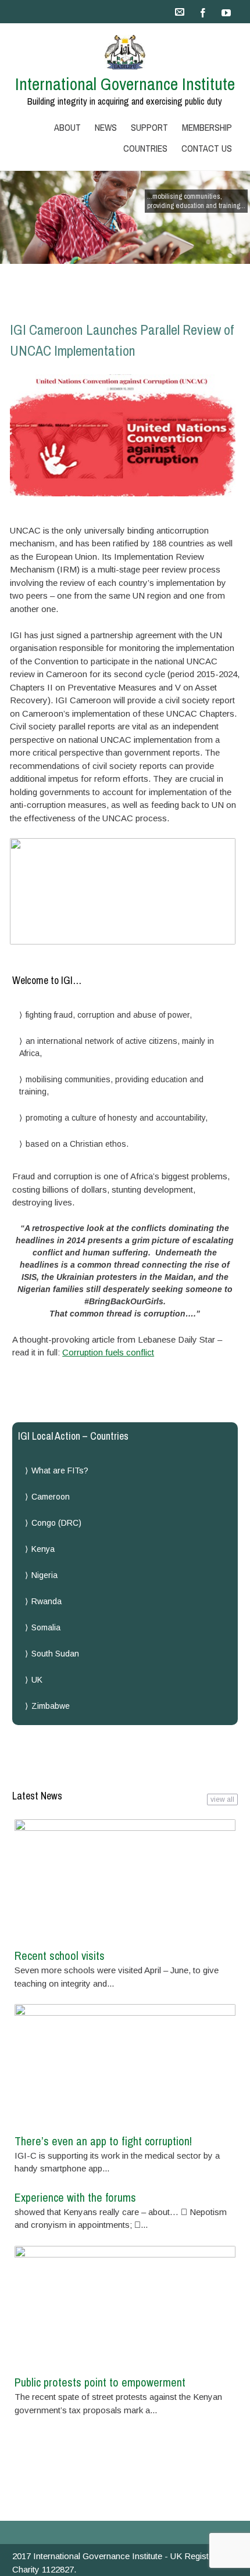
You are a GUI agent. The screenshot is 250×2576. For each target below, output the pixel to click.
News (106, 127)
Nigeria (44, 1575)
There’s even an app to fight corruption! (103, 2141)
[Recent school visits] (125, 1880)
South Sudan (55, 1654)
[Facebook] (203, 12)
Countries (145, 148)
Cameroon (51, 1497)
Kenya (43, 1549)
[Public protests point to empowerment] (125, 2307)
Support (149, 127)
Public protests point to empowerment (100, 2382)
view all (222, 1799)
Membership (207, 127)
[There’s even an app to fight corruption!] (125, 2065)
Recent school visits (60, 1956)
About (67, 127)
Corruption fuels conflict (108, 1352)
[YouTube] (226, 12)
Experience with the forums (75, 2197)
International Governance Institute (125, 84)
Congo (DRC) (56, 1523)
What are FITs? (60, 1471)
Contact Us (207, 148)
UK (37, 1680)
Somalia (46, 1627)
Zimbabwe (51, 1706)
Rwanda (47, 1601)
